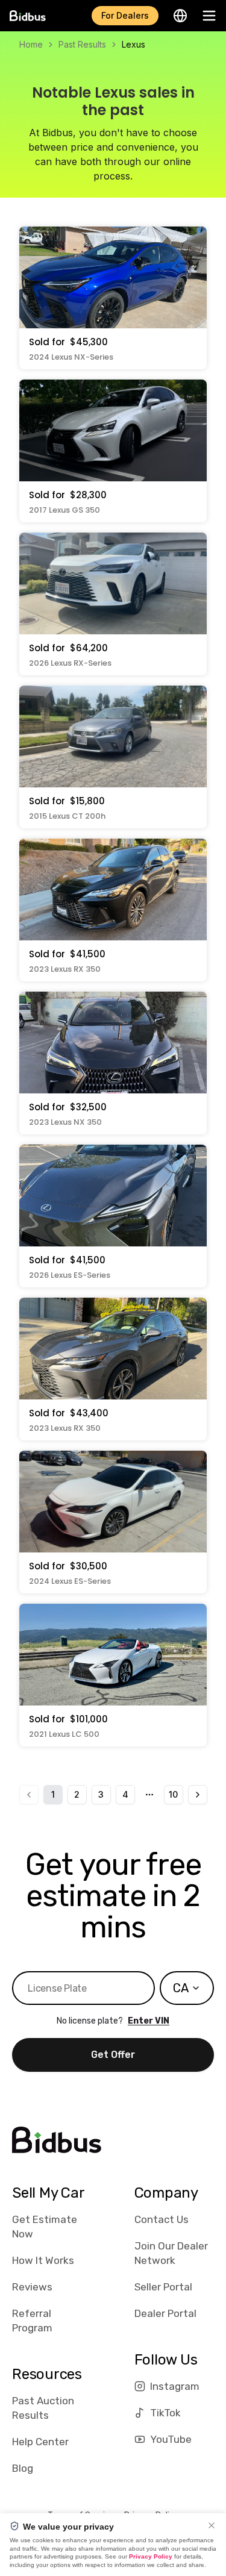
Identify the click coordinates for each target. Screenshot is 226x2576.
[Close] (212, 2525)
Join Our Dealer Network (171, 2253)
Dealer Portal (165, 2313)
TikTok (165, 2413)
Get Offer (113, 2055)
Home (31, 44)
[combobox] (187, 1988)
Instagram (175, 2386)
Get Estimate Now (45, 2227)
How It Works (43, 2260)
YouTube (171, 2439)
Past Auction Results (43, 2408)
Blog (23, 2468)
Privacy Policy (151, 2556)
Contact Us (162, 2219)
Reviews (32, 2287)
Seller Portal (163, 2287)
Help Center (40, 2442)
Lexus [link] (133, 44)
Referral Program (32, 2321)
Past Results (82, 44)
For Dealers (125, 15)
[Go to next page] (198, 1795)
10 (173, 1794)
